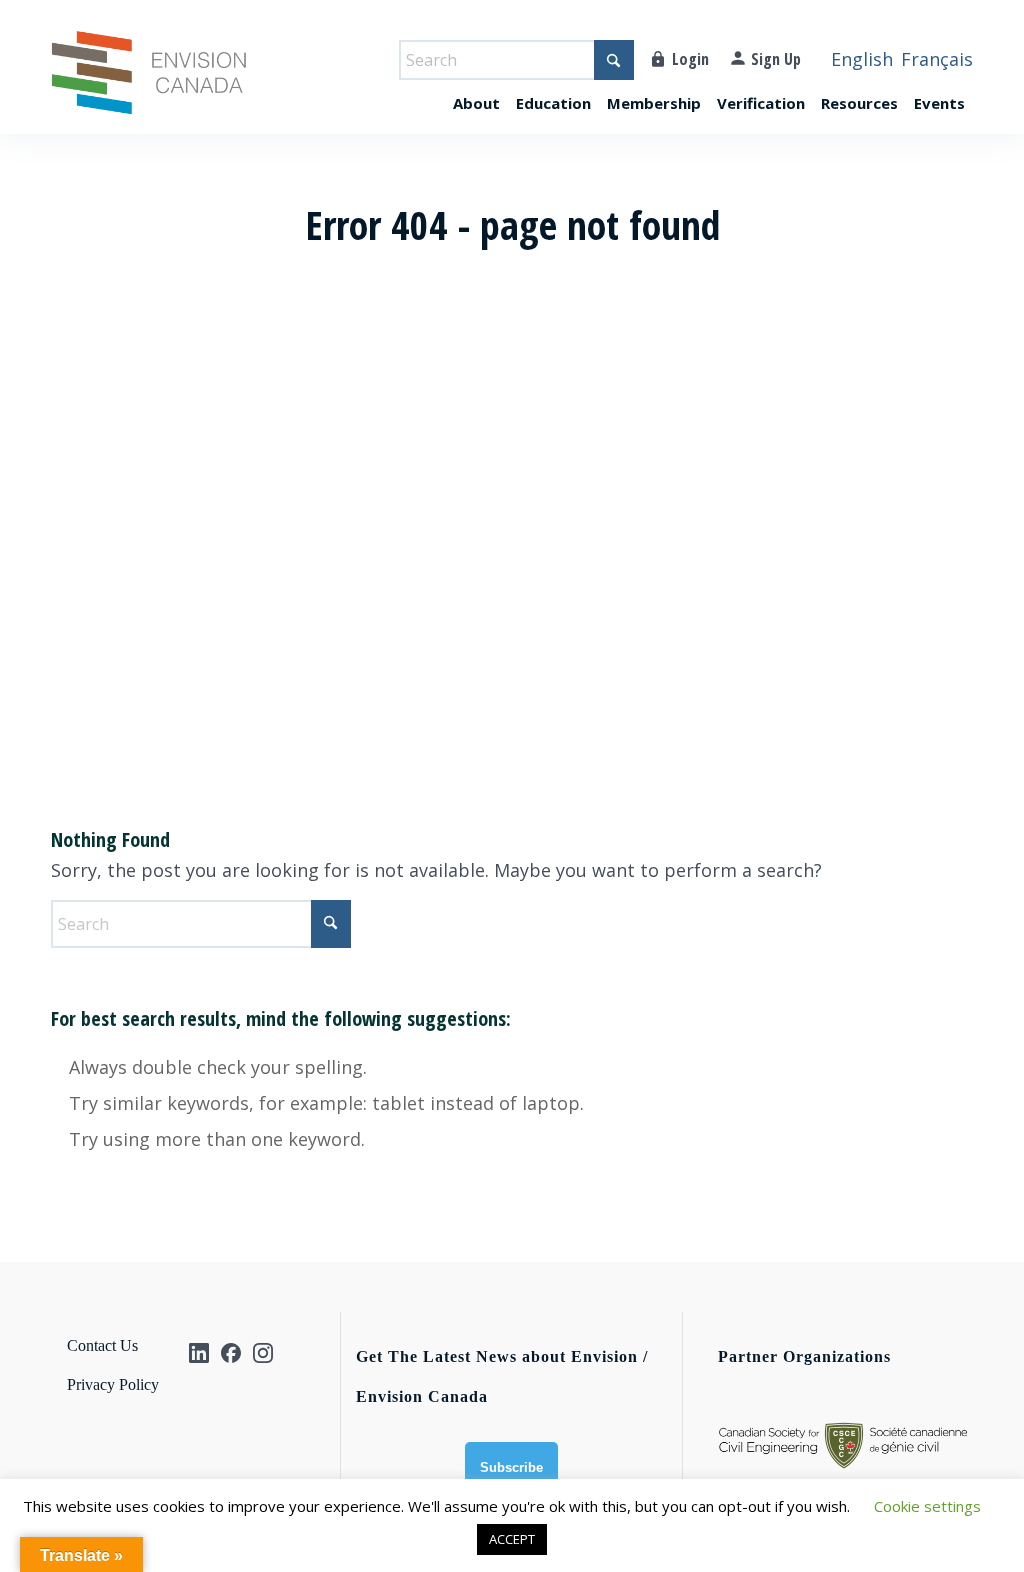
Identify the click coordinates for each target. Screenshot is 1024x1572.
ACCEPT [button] (512, 1539)
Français (937, 59)
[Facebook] (231, 1353)
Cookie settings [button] (927, 1506)
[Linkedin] (199, 1353)
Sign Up (776, 59)
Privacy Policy (113, 1384)
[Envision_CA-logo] (149, 82)
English (862, 59)
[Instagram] (263, 1353)
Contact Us (102, 1345)
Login (690, 59)
